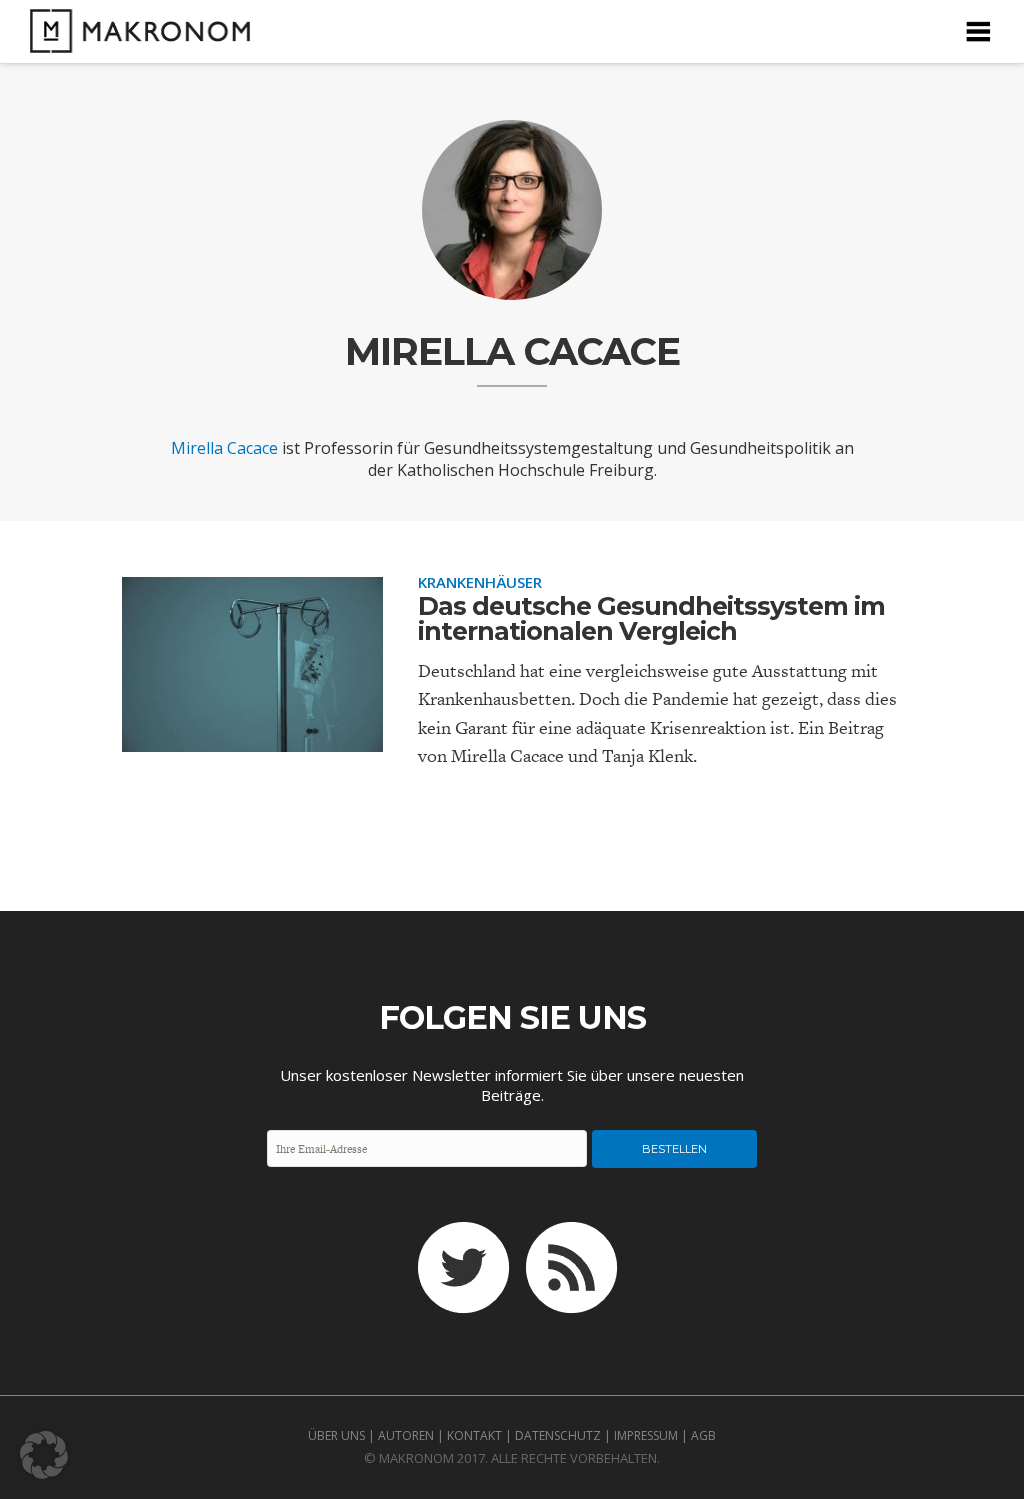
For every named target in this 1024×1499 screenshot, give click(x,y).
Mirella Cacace (224, 448)
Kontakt (474, 1435)
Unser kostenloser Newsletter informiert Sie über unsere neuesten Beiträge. (512, 1085)
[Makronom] (135, 40)
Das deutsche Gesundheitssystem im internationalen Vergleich (651, 618)
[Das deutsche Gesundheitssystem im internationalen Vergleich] (252, 735)
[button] (44, 1455)
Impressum (646, 1435)
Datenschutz (558, 1435)
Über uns (336, 1435)
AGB (703, 1435)
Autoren (406, 1435)
